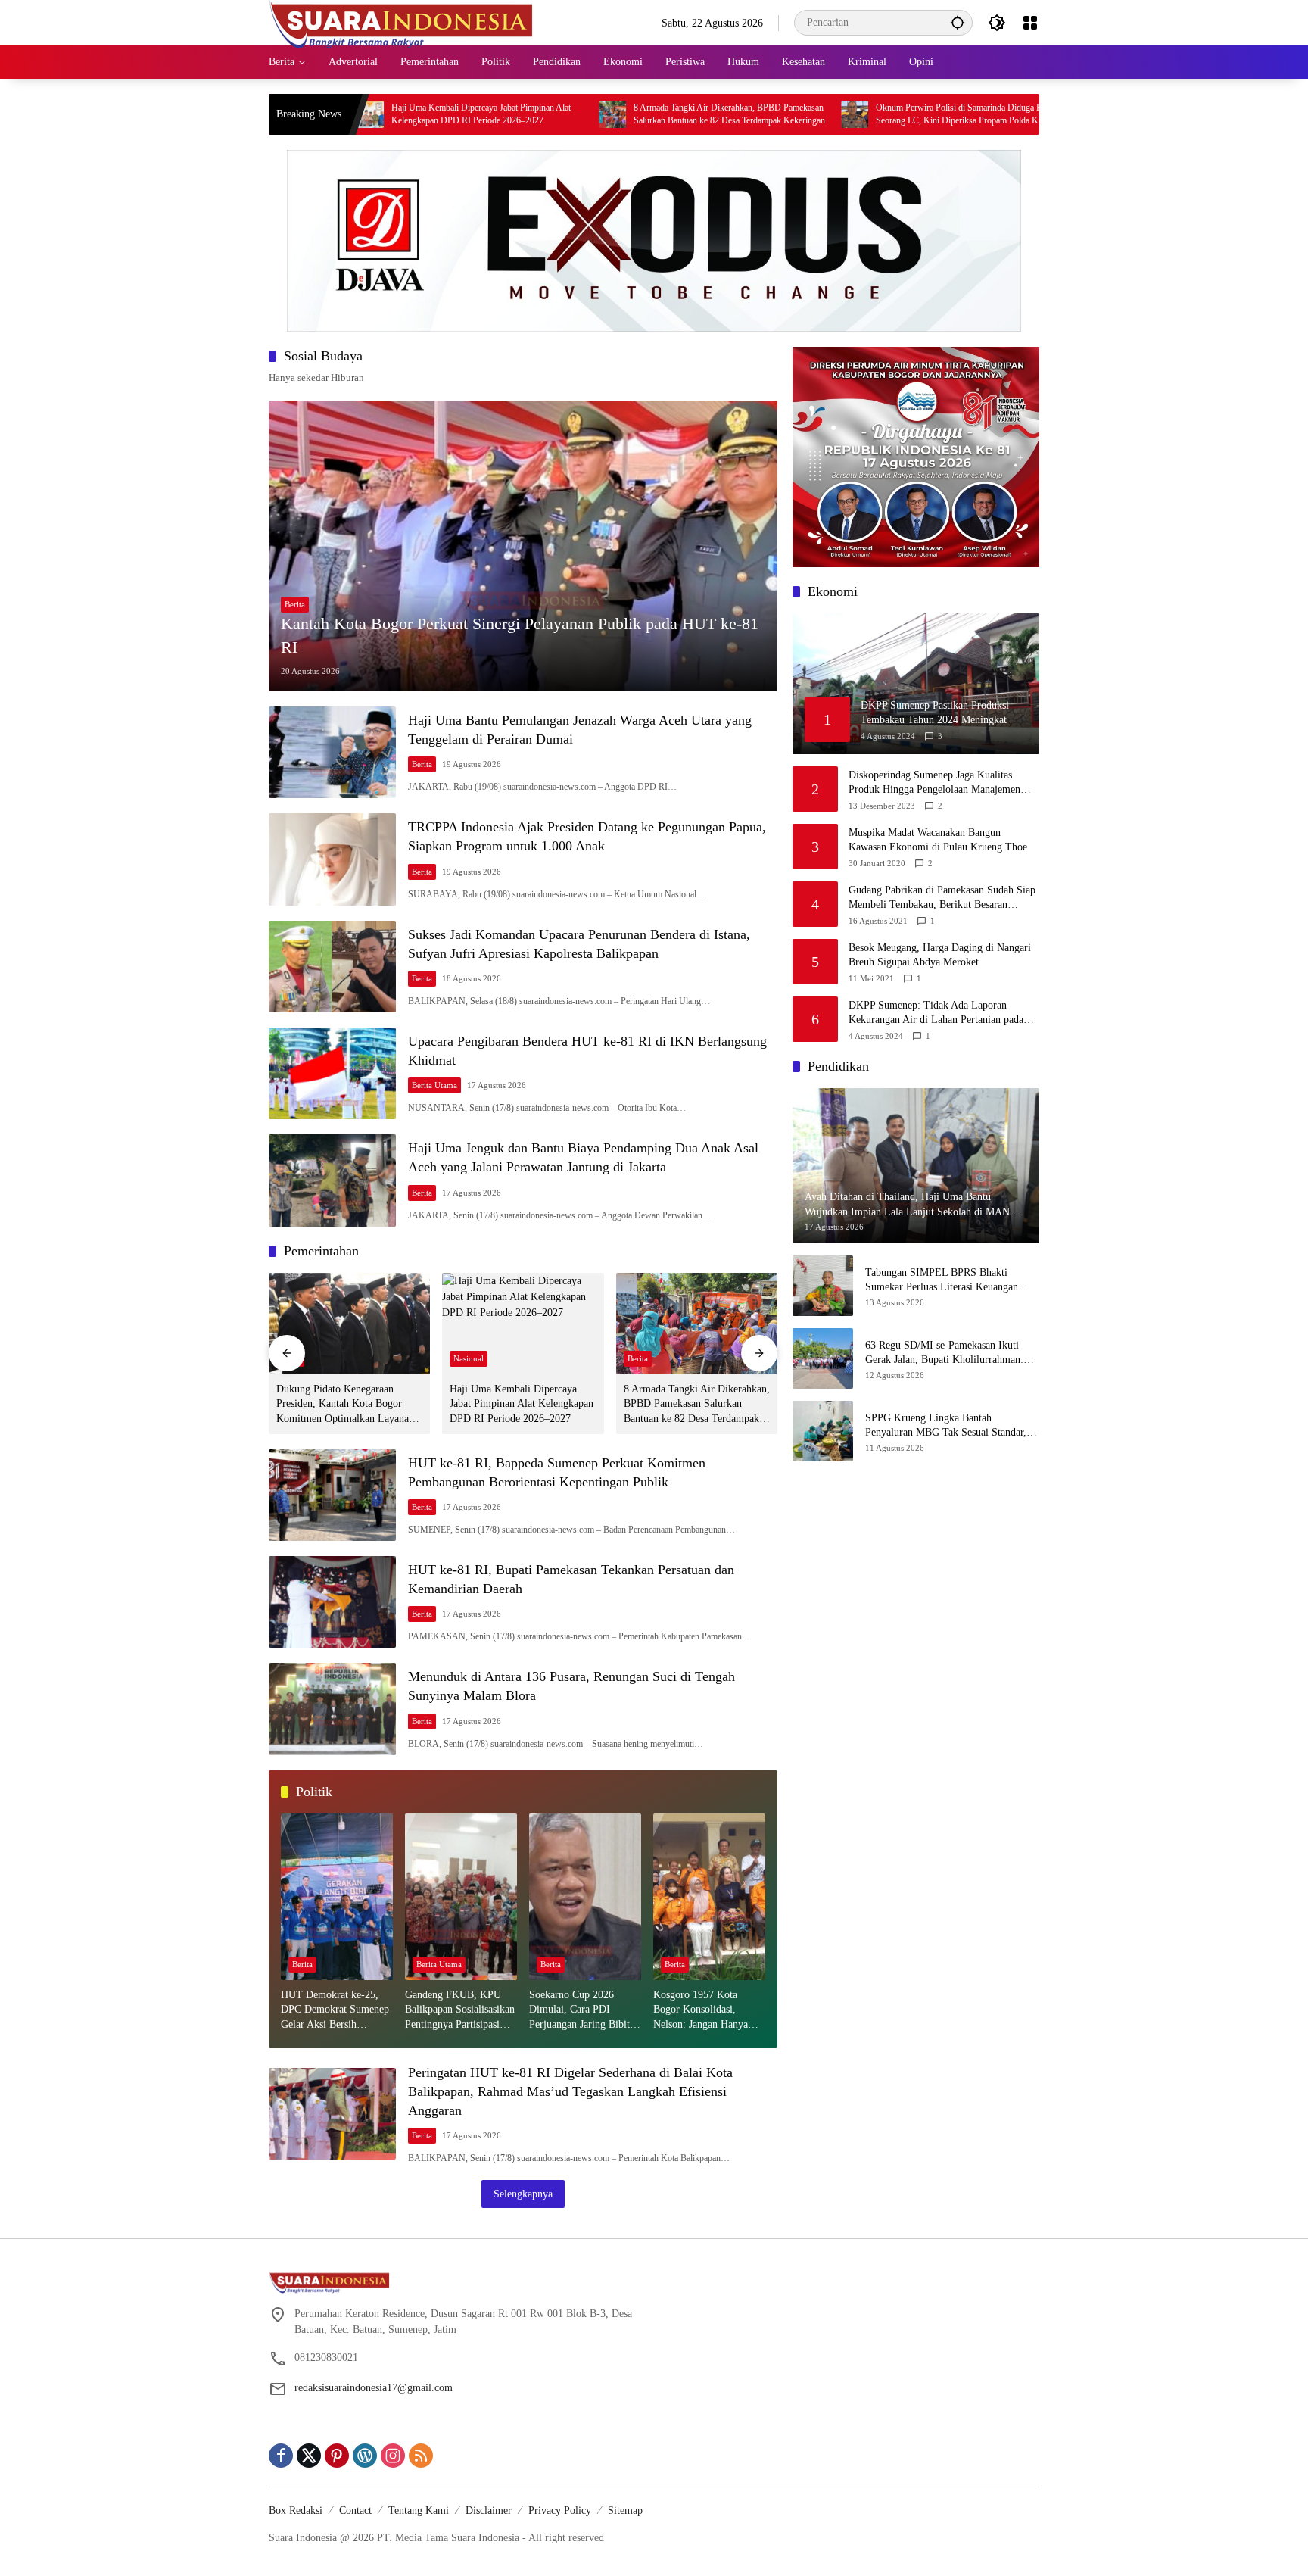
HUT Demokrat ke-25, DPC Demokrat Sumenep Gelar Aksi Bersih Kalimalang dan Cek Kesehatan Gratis (335, 2011)
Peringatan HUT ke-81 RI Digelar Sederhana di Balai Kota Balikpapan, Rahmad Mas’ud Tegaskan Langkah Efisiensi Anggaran (570, 2091)
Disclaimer (489, 2511)
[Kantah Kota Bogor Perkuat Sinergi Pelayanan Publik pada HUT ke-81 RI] (523, 546)
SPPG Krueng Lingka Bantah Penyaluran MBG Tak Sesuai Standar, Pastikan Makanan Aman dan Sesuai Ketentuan (946, 1426)
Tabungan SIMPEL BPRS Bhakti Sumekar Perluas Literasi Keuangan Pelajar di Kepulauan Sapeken (942, 1281)
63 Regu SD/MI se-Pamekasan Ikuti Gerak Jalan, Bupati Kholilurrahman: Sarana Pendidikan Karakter (944, 1353)
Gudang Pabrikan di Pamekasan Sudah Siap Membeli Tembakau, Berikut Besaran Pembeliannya (942, 898)
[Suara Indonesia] (401, 22)
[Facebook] (281, 2456)
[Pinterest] (337, 2456)
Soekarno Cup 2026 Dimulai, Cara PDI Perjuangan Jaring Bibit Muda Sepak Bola (579, 2011)
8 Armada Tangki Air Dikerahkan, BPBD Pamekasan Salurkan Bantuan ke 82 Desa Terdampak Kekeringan (608, 114)
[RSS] (421, 2456)
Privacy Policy (560, 2511)
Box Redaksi (296, 2511)
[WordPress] (365, 2456)
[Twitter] (309, 2456)
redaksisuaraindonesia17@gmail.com (374, 2388)
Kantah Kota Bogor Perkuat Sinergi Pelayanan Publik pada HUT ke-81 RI (520, 635)
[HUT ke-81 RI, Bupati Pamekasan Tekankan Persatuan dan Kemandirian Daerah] (332, 1602)
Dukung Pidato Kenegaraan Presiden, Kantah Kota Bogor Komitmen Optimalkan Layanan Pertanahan (345, 1405)
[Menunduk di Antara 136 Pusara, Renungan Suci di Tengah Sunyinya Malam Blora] (332, 1709)
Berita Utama (434, 1085)
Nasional (469, 1358)
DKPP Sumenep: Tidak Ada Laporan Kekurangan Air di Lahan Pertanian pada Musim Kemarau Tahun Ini (936, 1014)
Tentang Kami (419, 2511)
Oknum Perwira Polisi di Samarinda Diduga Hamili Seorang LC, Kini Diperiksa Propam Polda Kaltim (847, 114)
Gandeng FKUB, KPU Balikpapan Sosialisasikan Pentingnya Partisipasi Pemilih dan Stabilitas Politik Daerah (460, 2011)
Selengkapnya (523, 2194)
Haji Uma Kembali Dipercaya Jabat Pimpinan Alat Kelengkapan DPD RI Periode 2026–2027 (360, 114)
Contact (355, 2511)
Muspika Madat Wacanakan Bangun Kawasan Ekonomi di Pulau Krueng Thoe (938, 840)
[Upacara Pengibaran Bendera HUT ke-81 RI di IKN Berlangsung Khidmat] (332, 1073)
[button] (958, 22)
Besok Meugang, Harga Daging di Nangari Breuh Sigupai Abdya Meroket (940, 955)
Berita (295, 604)
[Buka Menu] (1030, 23)
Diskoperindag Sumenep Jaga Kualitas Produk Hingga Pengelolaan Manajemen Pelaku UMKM (934, 783)
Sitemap (625, 2511)
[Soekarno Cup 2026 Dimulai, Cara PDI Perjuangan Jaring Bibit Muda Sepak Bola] (585, 1897)
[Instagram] (393, 2456)
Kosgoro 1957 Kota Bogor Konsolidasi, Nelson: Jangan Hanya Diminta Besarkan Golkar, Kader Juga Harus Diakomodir (709, 2011)
